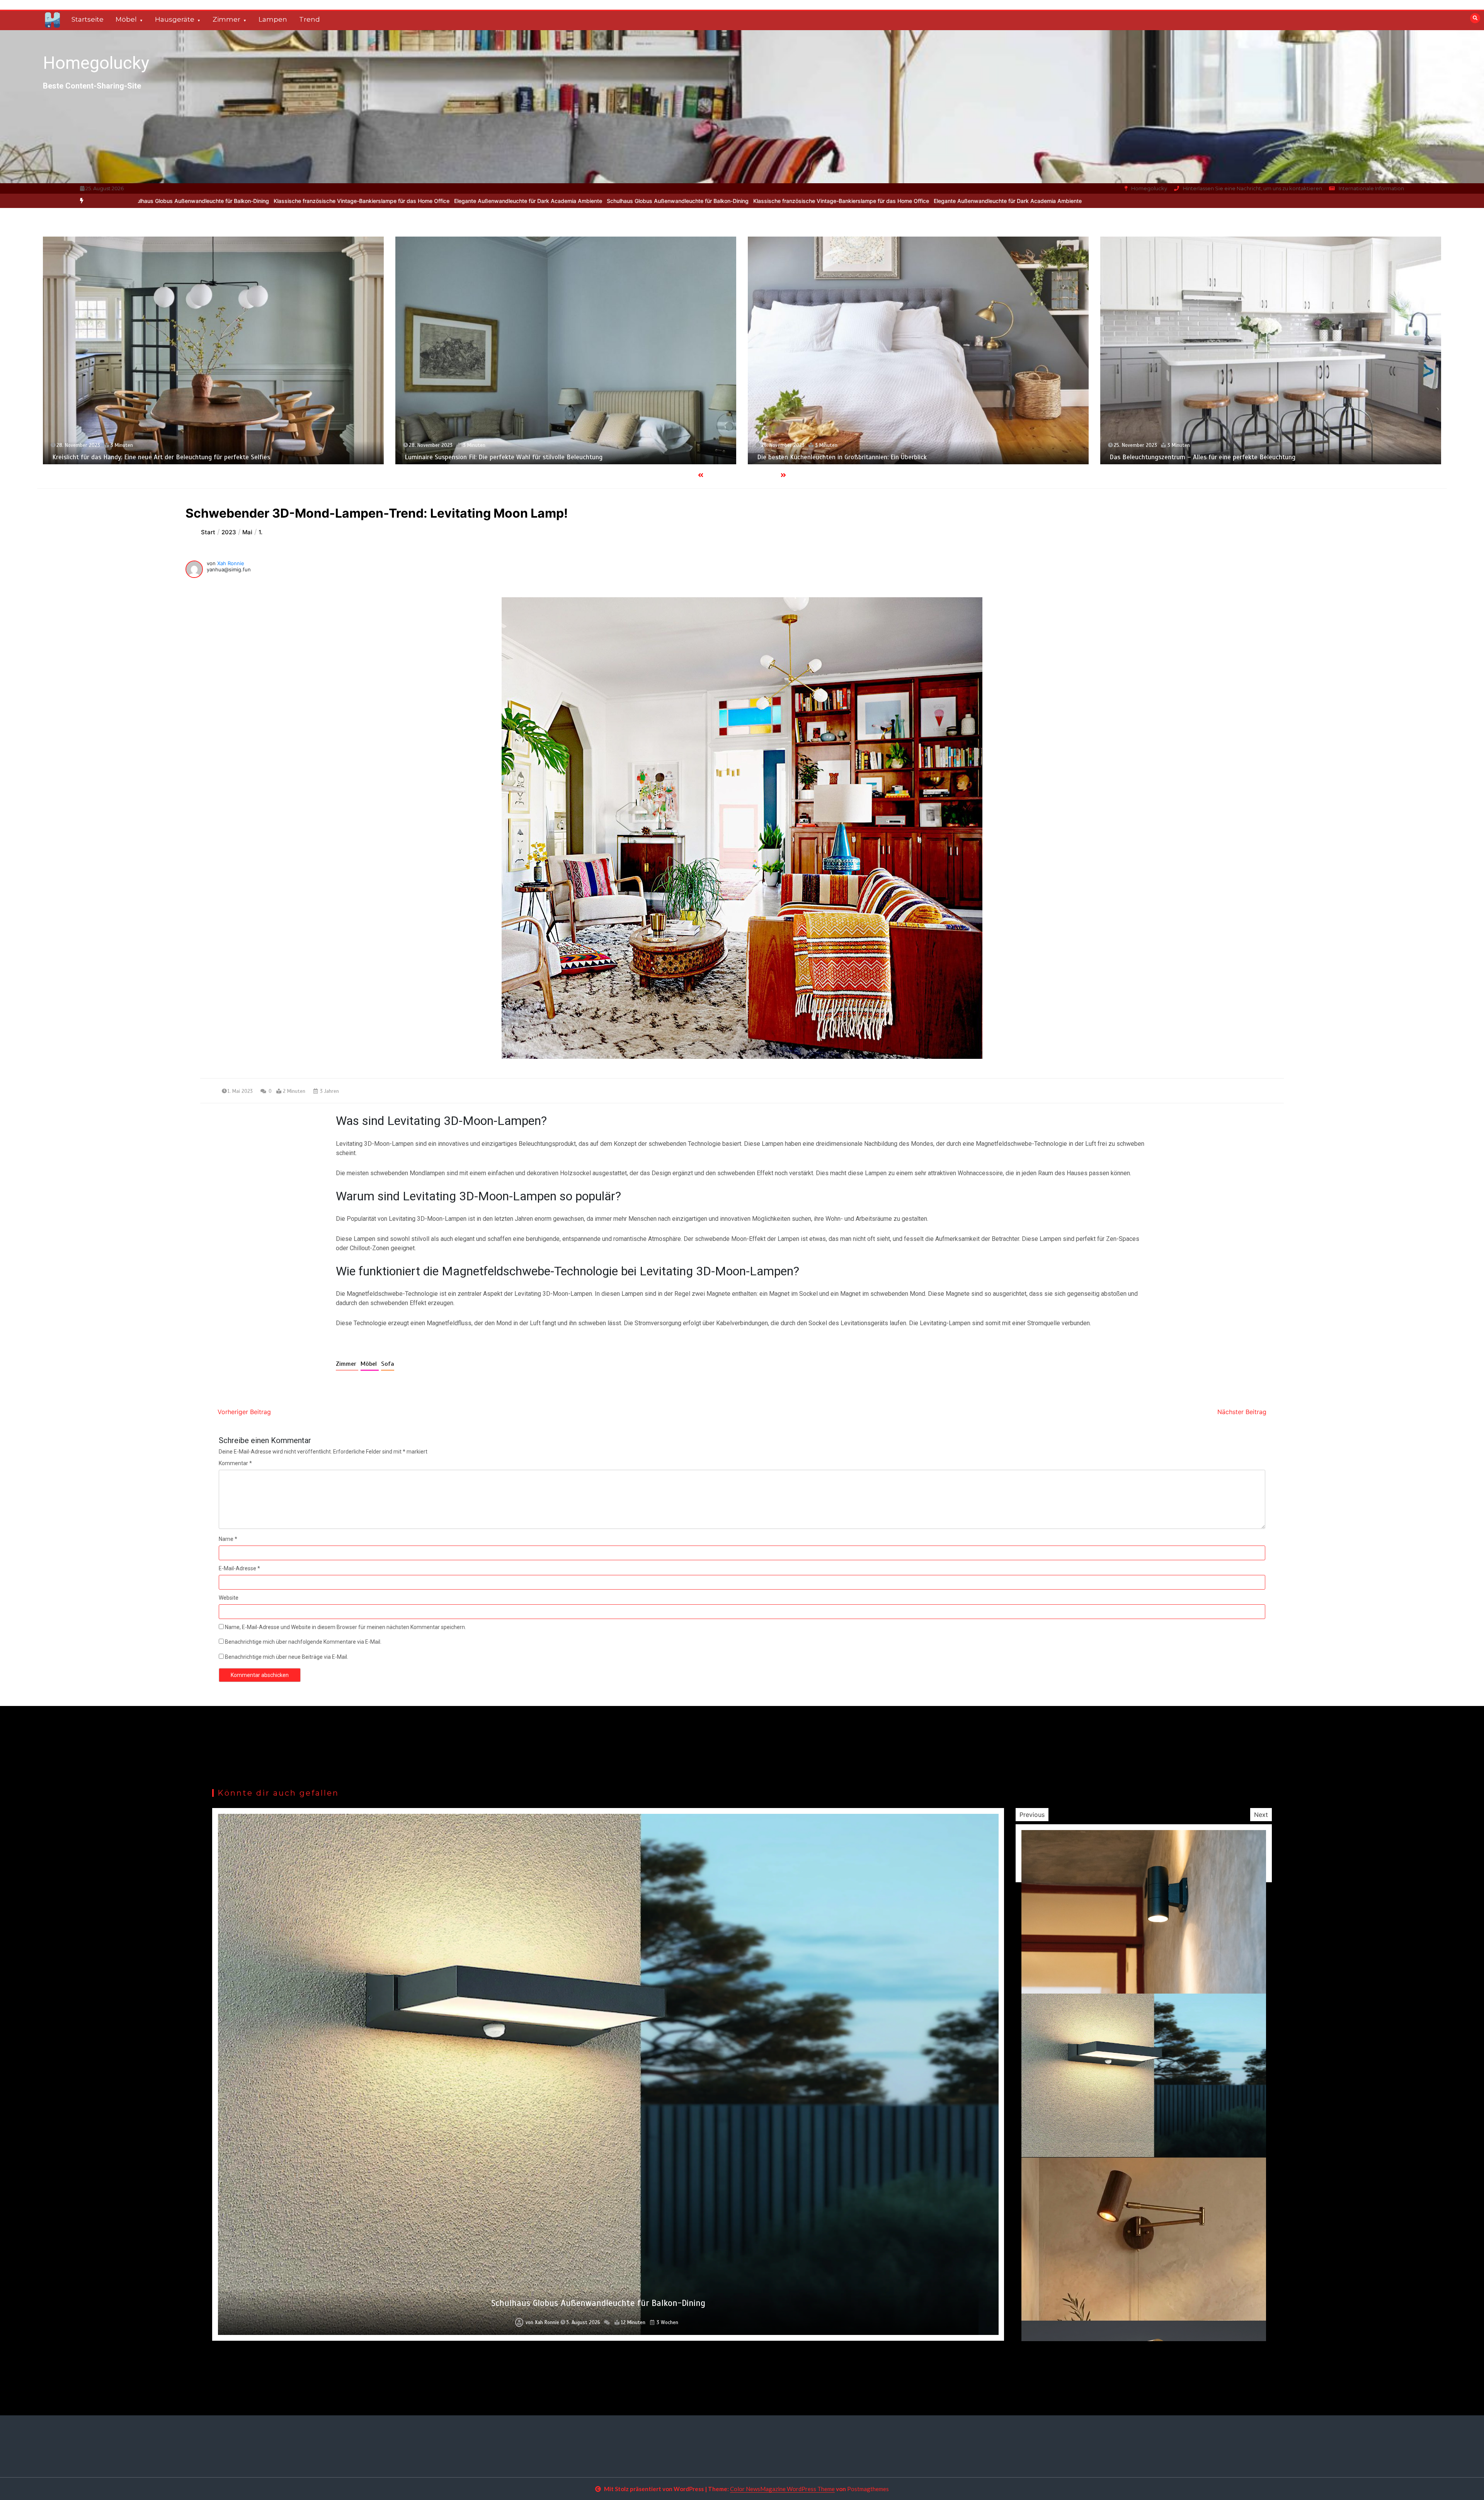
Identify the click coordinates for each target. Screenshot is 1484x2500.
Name (228, 1539)
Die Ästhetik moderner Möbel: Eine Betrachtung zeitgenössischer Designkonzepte (522, 457)
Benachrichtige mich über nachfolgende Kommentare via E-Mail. (303, 1642)
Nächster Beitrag (1242, 1412)
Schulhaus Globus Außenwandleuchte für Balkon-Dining (243, 201)
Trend (310, 19)
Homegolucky (96, 63)
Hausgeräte (175, 19)
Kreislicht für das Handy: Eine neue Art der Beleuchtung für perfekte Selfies (1219, 457)
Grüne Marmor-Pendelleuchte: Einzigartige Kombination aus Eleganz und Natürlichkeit (880, 457)
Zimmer (226, 19)
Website (229, 1598)
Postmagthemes (868, 2489)
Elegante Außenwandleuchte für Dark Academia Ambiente (573, 201)
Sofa (388, 1364)
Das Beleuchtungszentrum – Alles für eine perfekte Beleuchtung (145, 457)
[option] (407, 201)
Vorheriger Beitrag (244, 1412)
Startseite (88, 19)
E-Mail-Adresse (239, 1568)
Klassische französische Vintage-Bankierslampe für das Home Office (407, 201)
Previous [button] (1032, 1815)
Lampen (273, 19)
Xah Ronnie (231, 563)
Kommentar (235, 1463)
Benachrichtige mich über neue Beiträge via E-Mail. (287, 1657)
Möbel (126, 19)
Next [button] (1261, 1815)
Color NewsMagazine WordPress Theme (782, 2489)
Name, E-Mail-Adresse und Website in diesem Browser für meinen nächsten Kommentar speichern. (345, 1627)
